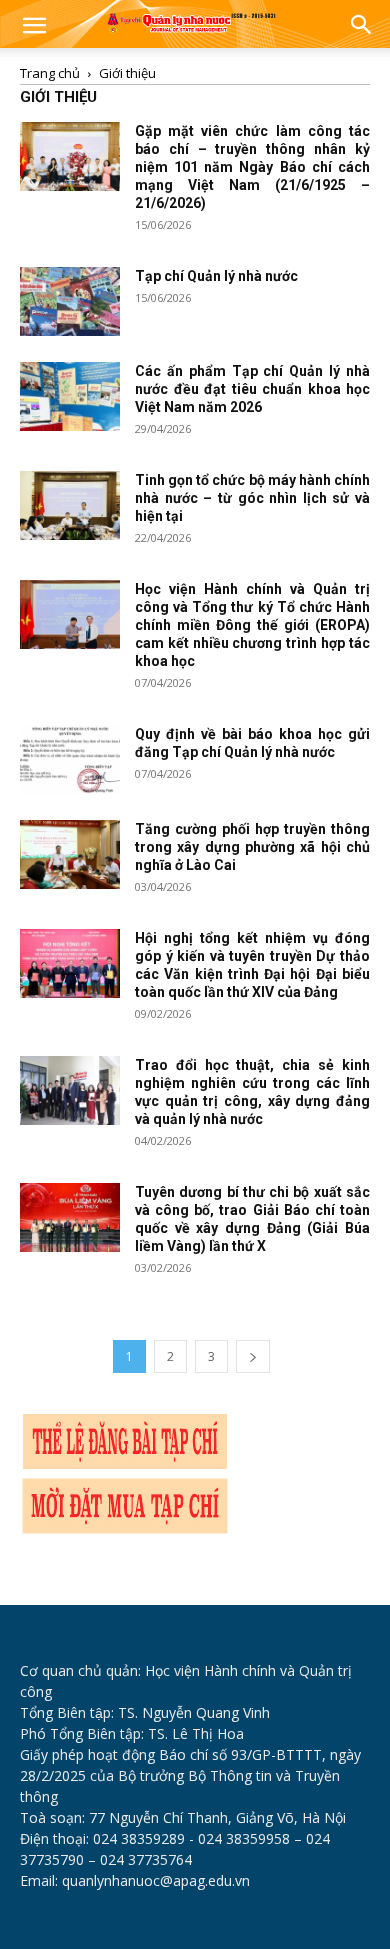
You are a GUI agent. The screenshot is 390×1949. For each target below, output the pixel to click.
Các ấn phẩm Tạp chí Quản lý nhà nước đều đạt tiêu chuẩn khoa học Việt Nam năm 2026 (252, 389)
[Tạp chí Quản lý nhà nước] (70, 301)
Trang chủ (50, 73)
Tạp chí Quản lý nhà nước (216, 276)
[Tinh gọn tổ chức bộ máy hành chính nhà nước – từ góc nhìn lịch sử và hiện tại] (70, 505)
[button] (34, 27)
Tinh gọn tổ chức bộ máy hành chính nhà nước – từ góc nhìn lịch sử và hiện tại (252, 498)
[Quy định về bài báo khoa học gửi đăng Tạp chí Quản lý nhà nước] (70, 759)
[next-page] (253, 1356)
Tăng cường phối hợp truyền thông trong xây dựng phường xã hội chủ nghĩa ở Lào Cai (252, 847)
